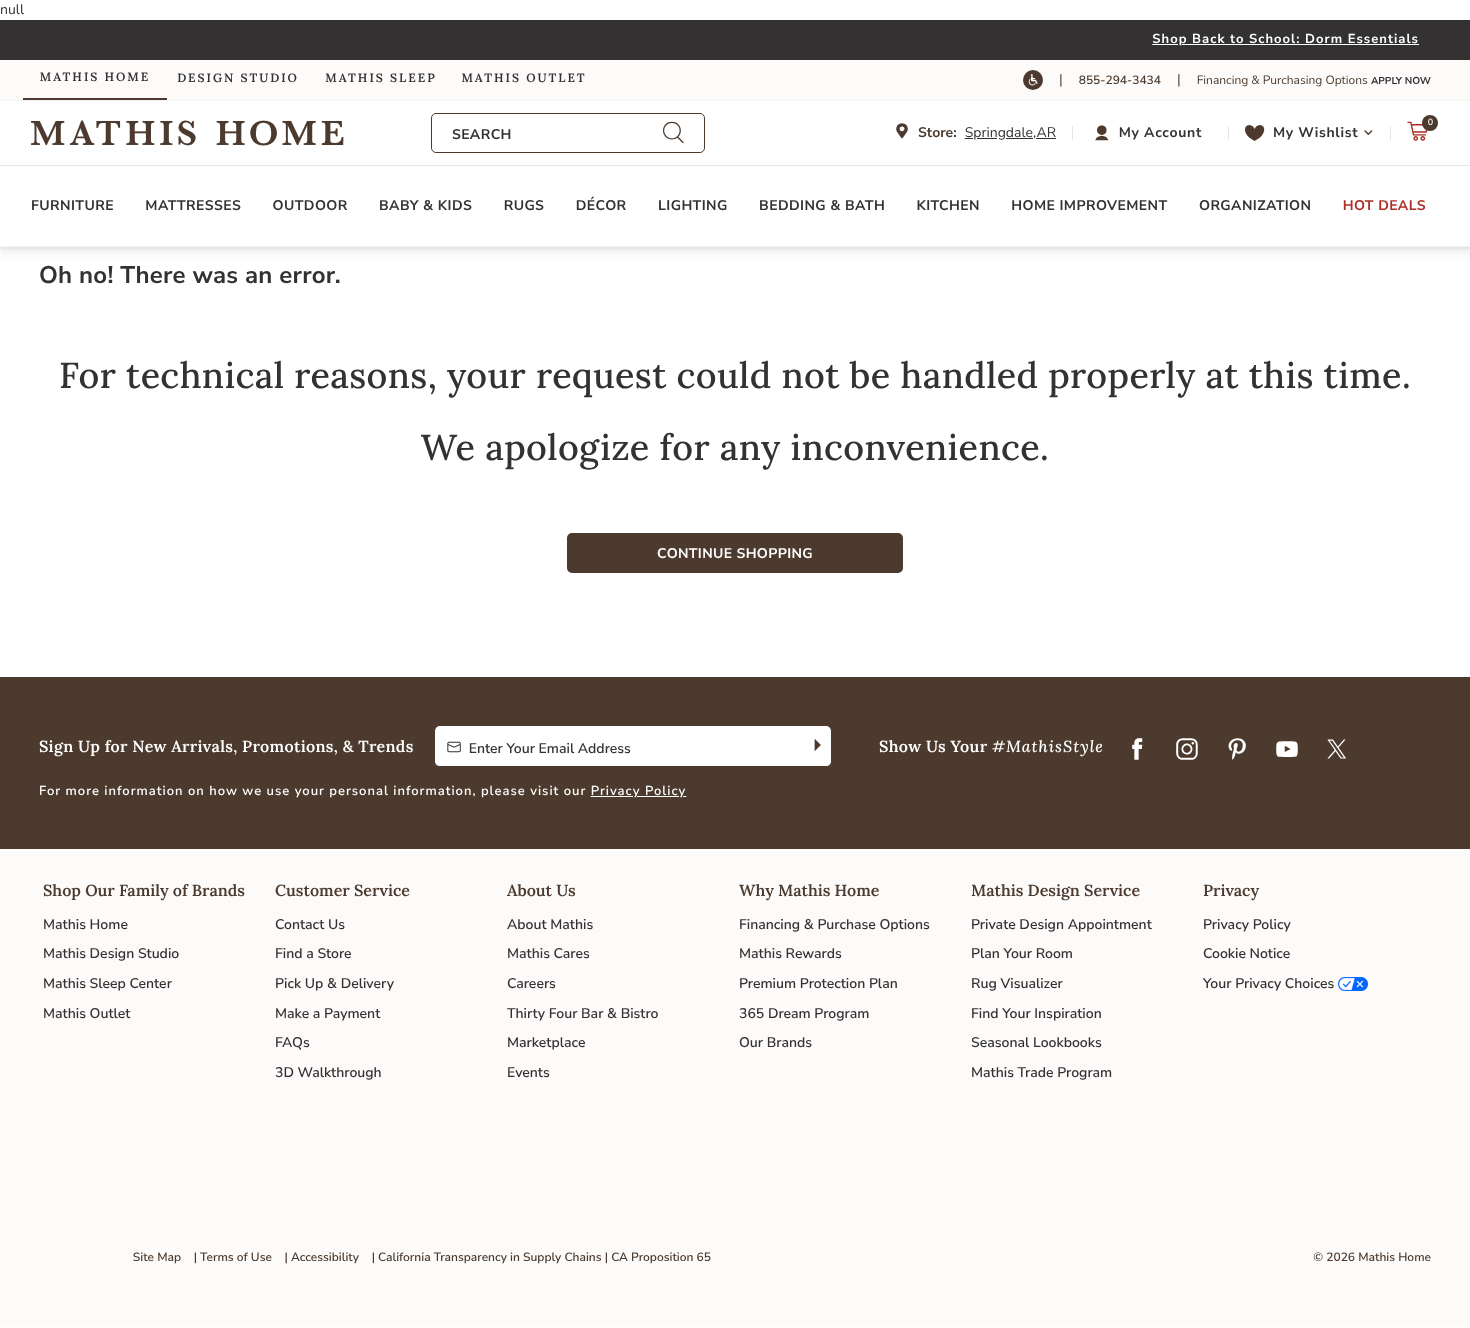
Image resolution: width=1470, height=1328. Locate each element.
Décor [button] (601, 205)
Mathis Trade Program (1041, 1072)
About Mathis (550, 924)
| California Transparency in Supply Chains (487, 1258)
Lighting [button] (693, 205)
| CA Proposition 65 (658, 1258)
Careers (531, 983)
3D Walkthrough (328, 1072)
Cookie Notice (1246, 953)
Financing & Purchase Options (834, 924)
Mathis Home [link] (95, 77)
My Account (1160, 132)
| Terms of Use (233, 1258)
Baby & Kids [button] (425, 205)
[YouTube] (1287, 750)
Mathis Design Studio (111, 953)
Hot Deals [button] (1384, 205)
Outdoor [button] (310, 205)
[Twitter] (1337, 750)
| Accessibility (322, 1258)
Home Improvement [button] (1089, 205)
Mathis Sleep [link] (380, 78)
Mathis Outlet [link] (523, 78)
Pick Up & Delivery (334, 983)
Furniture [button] (72, 205)
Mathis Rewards (790, 953)
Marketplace (546, 1042)
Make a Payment (327, 1013)
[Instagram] (1187, 750)
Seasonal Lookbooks (1036, 1042)
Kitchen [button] (948, 205)
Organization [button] (1255, 205)
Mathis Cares (548, 953)
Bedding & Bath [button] (822, 205)
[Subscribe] (815, 746)
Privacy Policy (639, 791)
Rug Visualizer (1017, 983)
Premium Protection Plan (818, 983)
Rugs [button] (524, 205)
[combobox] (557, 134)
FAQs (292, 1042)
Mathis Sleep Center (107, 983)
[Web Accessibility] (1033, 80)
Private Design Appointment (1061, 924)
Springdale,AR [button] (1010, 132)
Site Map (157, 1258)
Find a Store (313, 953)
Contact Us (310, 924)
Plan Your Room (1022, 953)
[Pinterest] (1237, 750)
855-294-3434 (1120, 81)
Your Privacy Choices (1268, 983)
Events (528, 1072)
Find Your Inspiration (1036, 1013)
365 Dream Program (804, 1013)
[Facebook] (1137, 750)
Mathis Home (85, 924)
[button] (1150, 133)
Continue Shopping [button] (735, 553)
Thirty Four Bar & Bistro (582, 1013)
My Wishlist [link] (1315, 132)
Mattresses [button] (193, 205)
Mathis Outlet (86, 1013)
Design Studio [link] (238, 78)
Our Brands (775, 1042)
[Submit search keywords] (673, 132)
